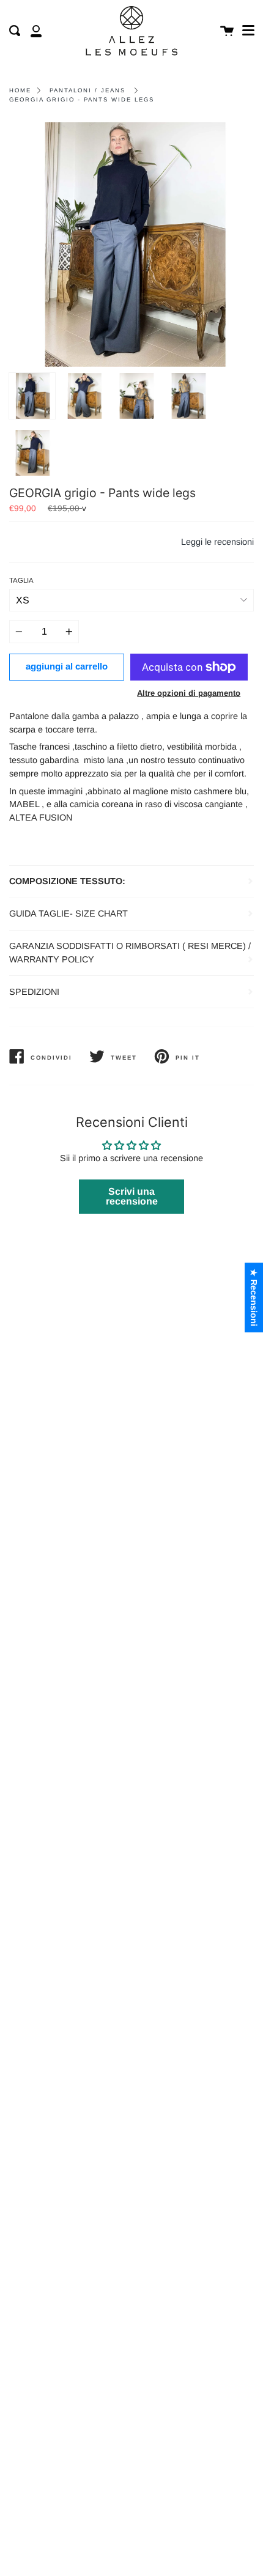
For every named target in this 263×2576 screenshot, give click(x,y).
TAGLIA (21, 580)
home (20, 90)
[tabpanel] (131, 245)
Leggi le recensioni (217, 542)
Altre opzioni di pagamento (189, 693)
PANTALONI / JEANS (87, 90)
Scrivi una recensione (132, 1196)
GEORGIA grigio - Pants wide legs (82, 99)
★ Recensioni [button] (254, 1297)
